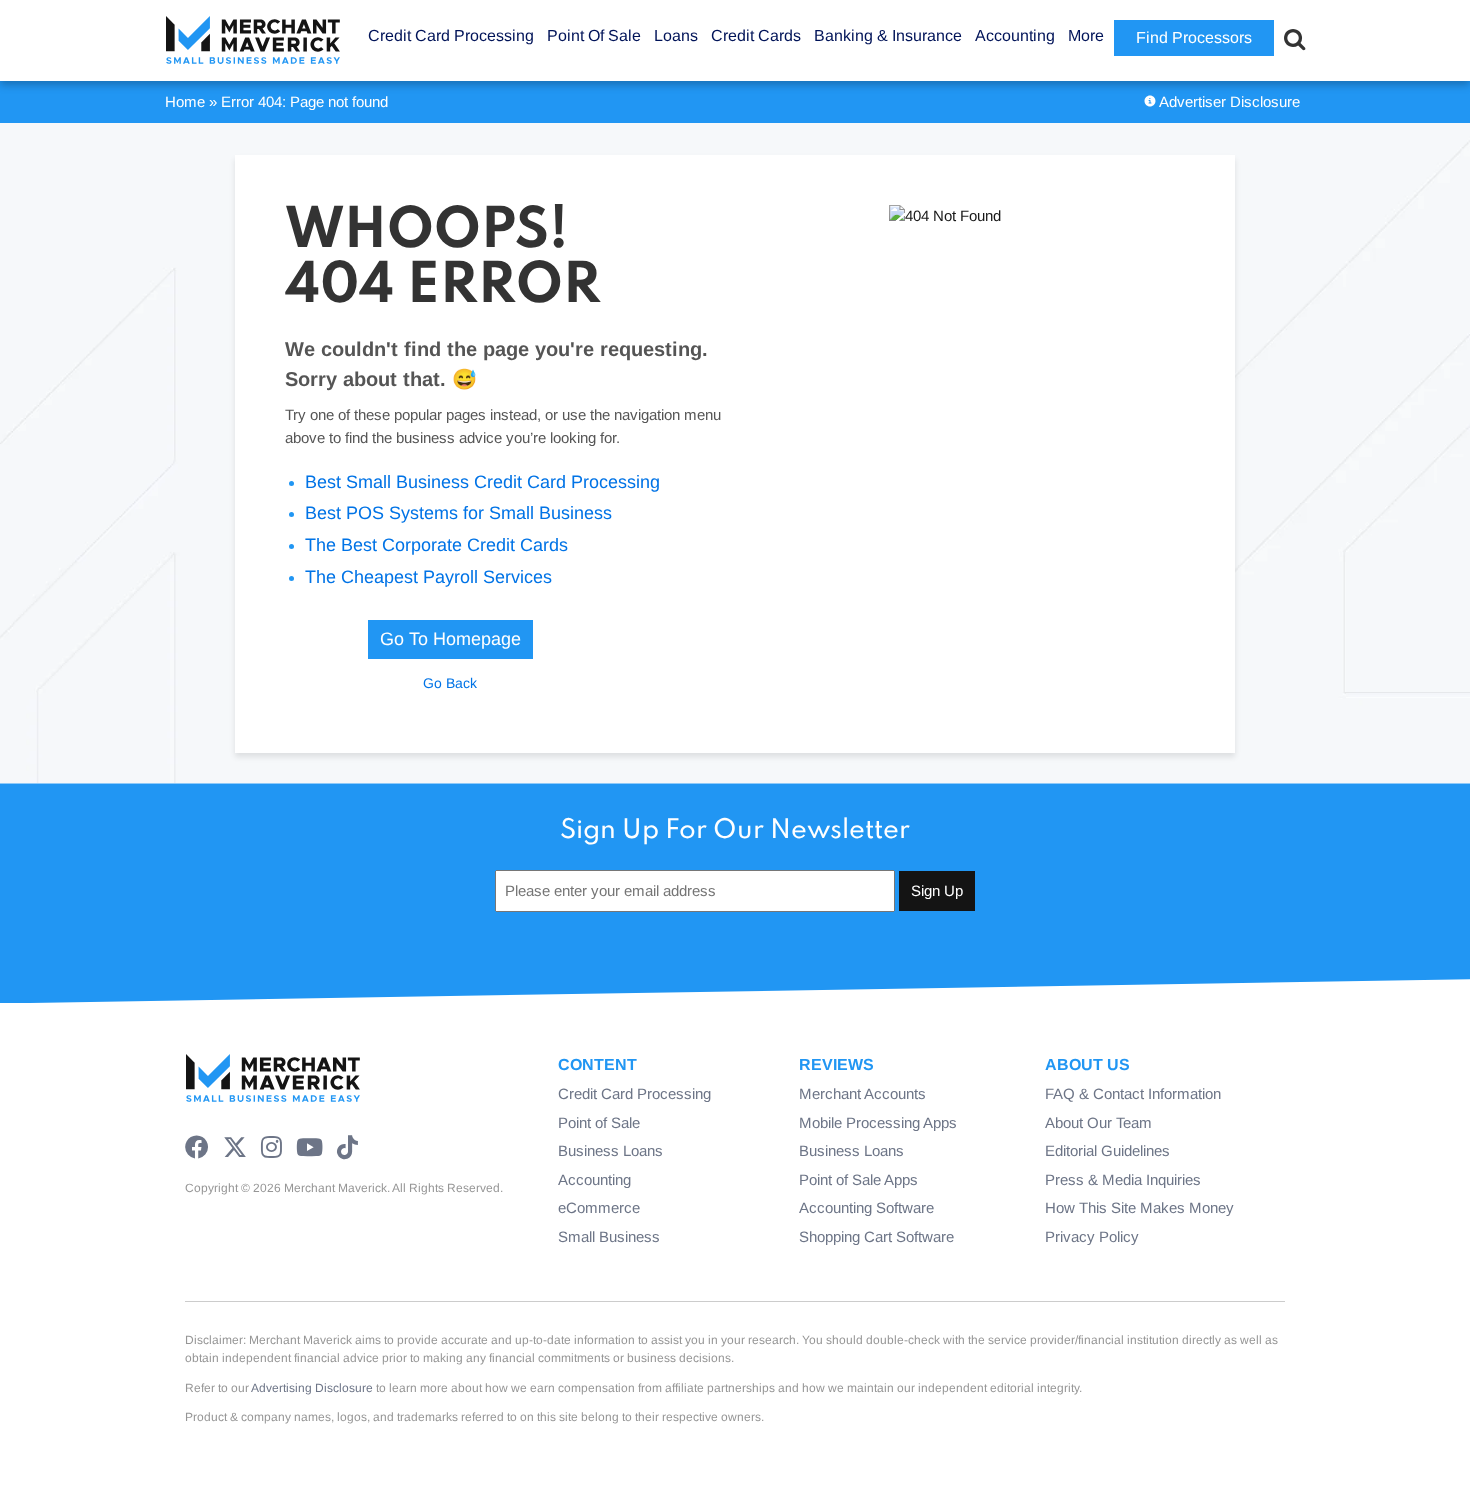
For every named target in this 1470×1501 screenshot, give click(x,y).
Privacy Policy (1092, 1236)
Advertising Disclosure (312, 1388)
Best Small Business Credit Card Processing (482, 482)
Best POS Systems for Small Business (458, 513)
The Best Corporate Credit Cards (436, 545)
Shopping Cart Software (876, 1236)
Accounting (594, 1179)
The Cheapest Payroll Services (428, 577)
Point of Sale (599, 1122)
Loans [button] (676, 35)
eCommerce (599, 1207)
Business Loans (610, 1150)
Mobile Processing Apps (878, 1122)
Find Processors (1194, 37)
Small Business (609, 1236)
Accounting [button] (1015, 35)
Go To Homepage (450, 639)
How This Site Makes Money (1139, 1207)
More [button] (1086, 35)
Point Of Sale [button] (594, 35)
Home (185, 101)
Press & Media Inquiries (1123, 1179)
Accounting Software (866, 1207)
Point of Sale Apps (858, 1179)
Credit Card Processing (634, 1093)
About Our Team (1098, 1122)
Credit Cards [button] (756, 35)
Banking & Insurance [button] (888, 35)
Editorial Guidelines (1107, 1150)
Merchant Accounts (862, 1093)
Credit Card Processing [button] (451, 35)
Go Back (450, 683)
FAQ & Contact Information (1133, 1093)
